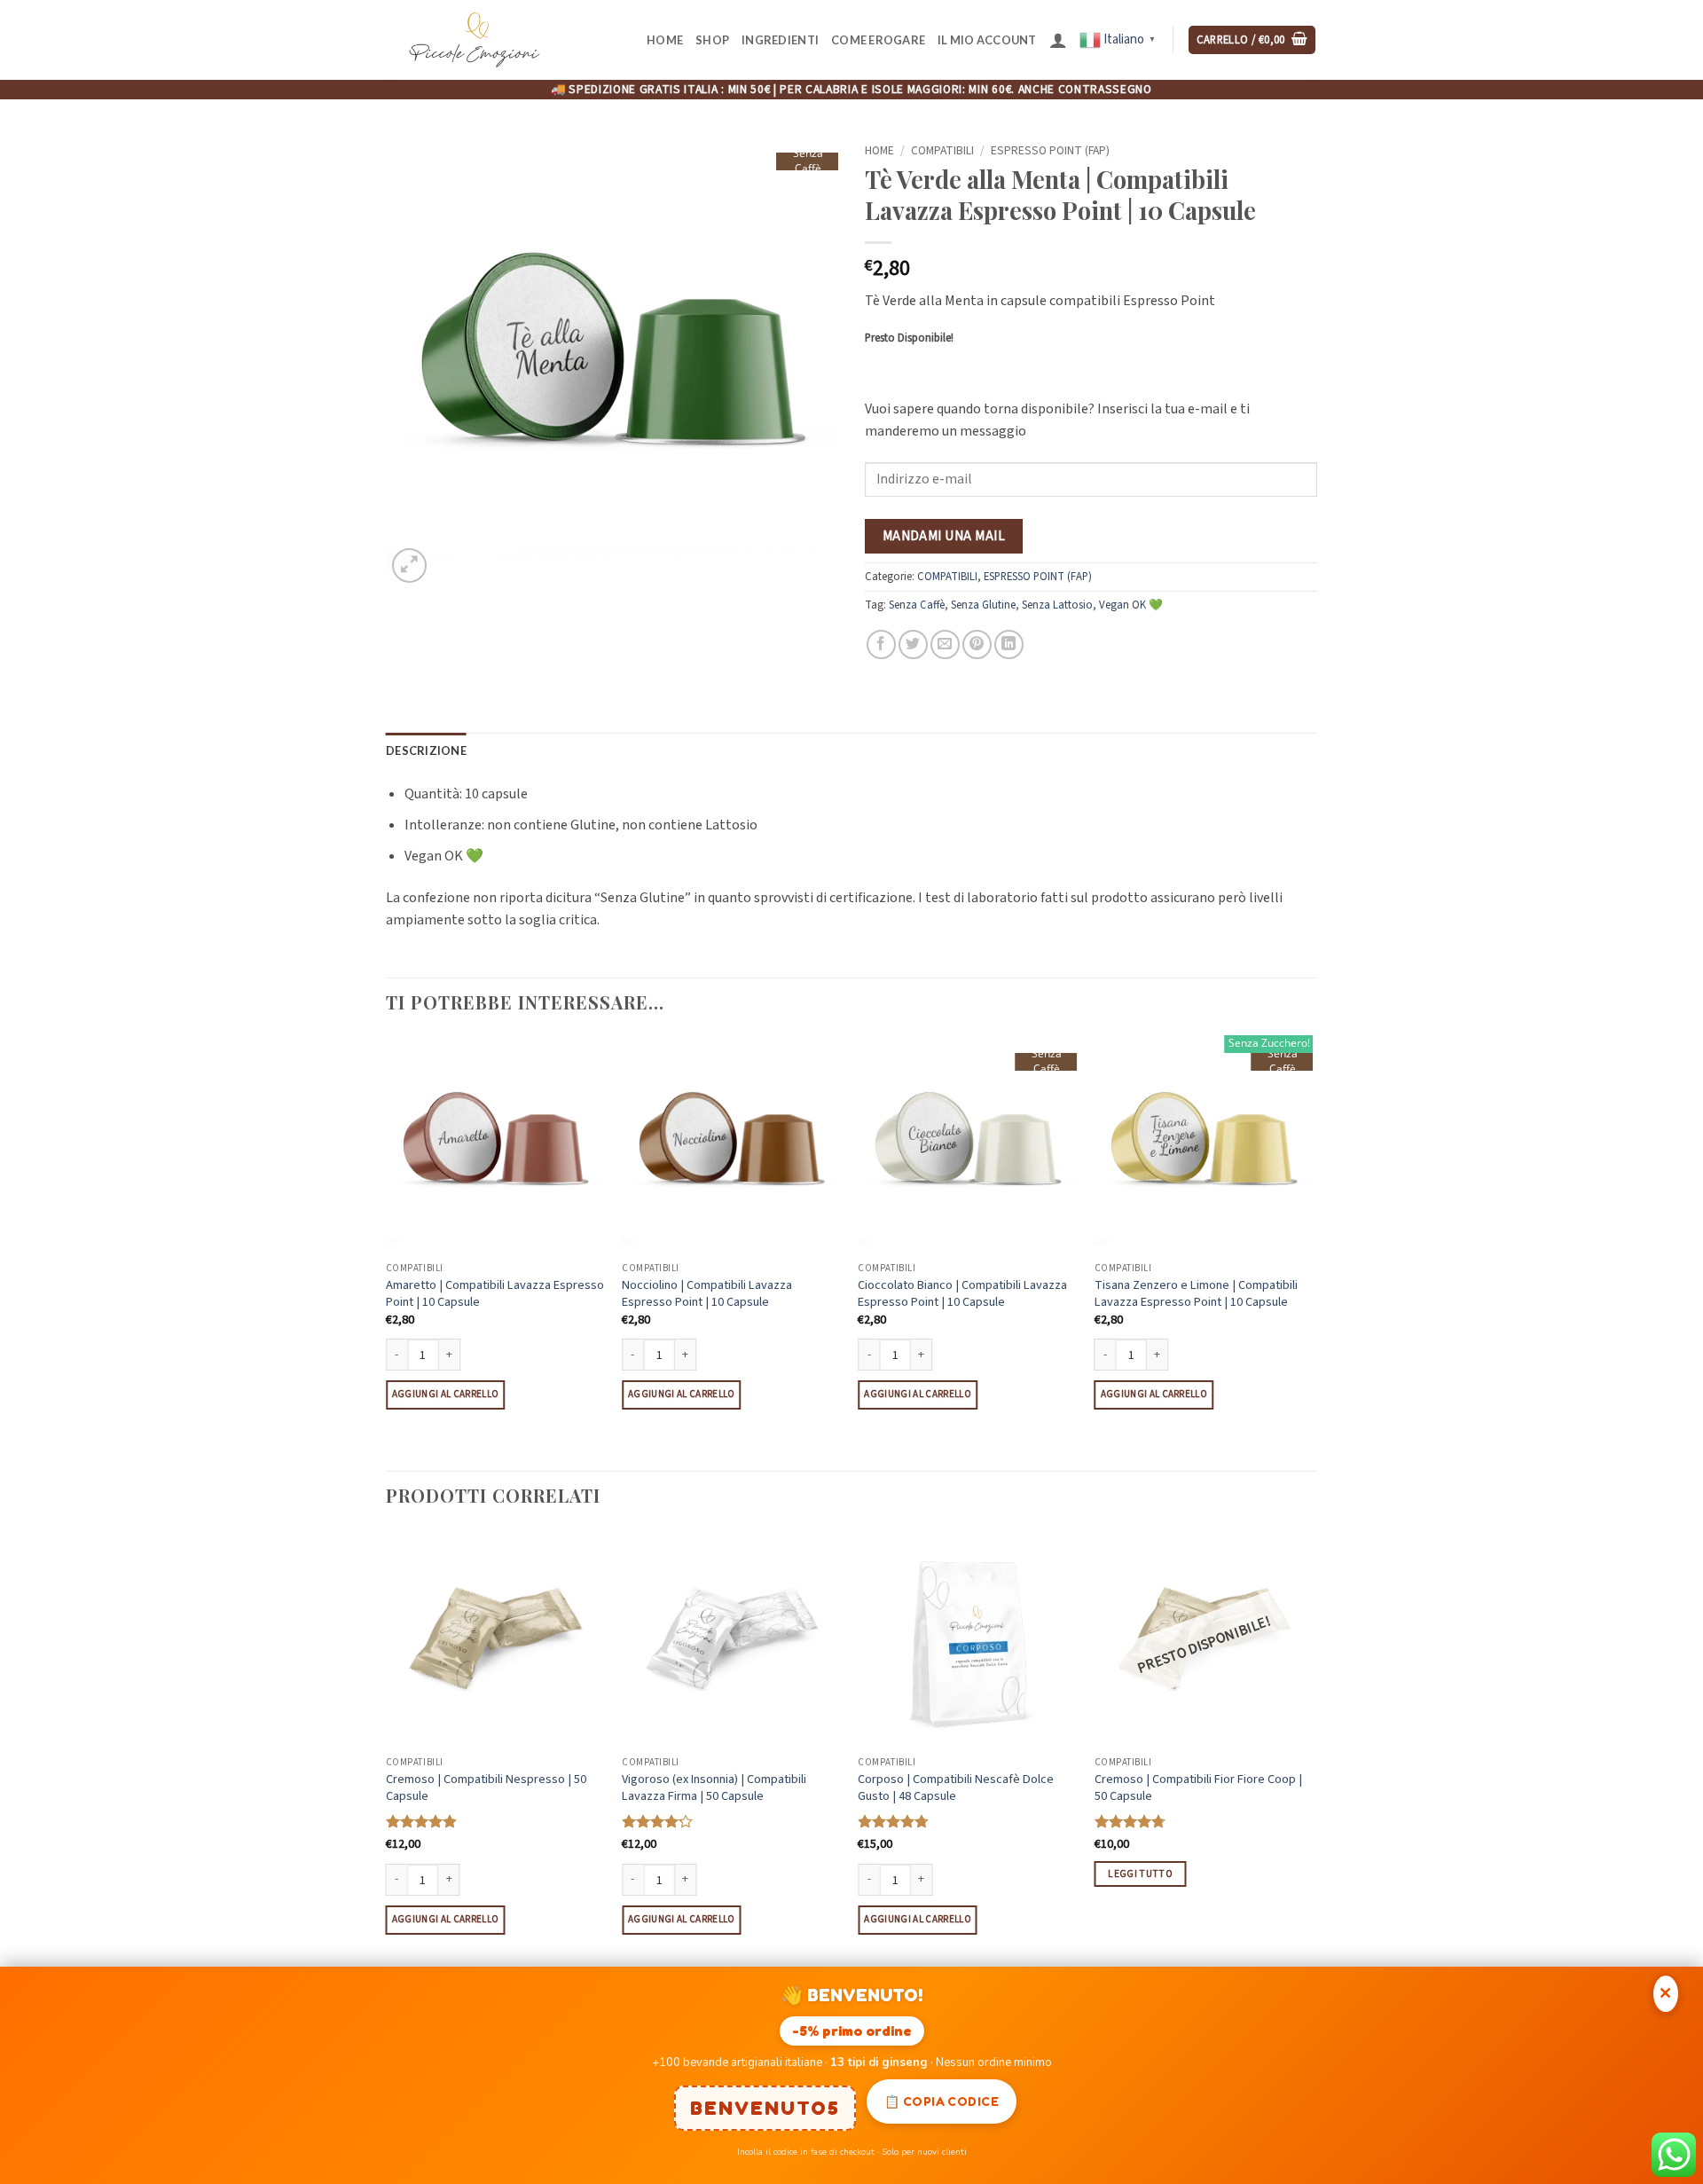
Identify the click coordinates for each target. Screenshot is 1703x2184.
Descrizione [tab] (426, 750)
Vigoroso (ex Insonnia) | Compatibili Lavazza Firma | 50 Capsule (714, 1788)
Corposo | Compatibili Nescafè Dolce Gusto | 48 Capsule (956, 1788)
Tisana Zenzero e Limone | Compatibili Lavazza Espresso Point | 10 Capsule (1196, 1294)
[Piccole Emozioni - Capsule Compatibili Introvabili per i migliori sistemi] (475, 40)
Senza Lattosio (1057, 605)
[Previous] (387, 1252)
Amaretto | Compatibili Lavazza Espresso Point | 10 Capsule (495, 1294)
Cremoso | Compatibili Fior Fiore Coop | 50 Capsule (1198, 1788)
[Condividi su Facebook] (881, 644)
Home (665, 40)
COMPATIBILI (942, 150)
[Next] (1312, 1252)
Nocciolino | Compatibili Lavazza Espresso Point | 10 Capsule (707, 1294)
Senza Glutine (983, 605)
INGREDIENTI (780, 40)
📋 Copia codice (942, 2101)
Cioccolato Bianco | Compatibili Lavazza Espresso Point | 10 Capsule (962, 1294)
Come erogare (878, 40)
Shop (712, 40)
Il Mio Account (987, 40)
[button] (1058, 40)
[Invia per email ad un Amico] (945, 644)
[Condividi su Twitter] (913, 644)
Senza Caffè (917, 605)
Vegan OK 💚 (1131, 605)
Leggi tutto (1140, 1874)
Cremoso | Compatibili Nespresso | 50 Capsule (486, 1788)
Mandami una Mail (944, 536)
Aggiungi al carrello (446, 1394)
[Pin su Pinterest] (977, 644)
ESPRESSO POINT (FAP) (1050, 150)
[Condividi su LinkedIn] (1009, 644)
